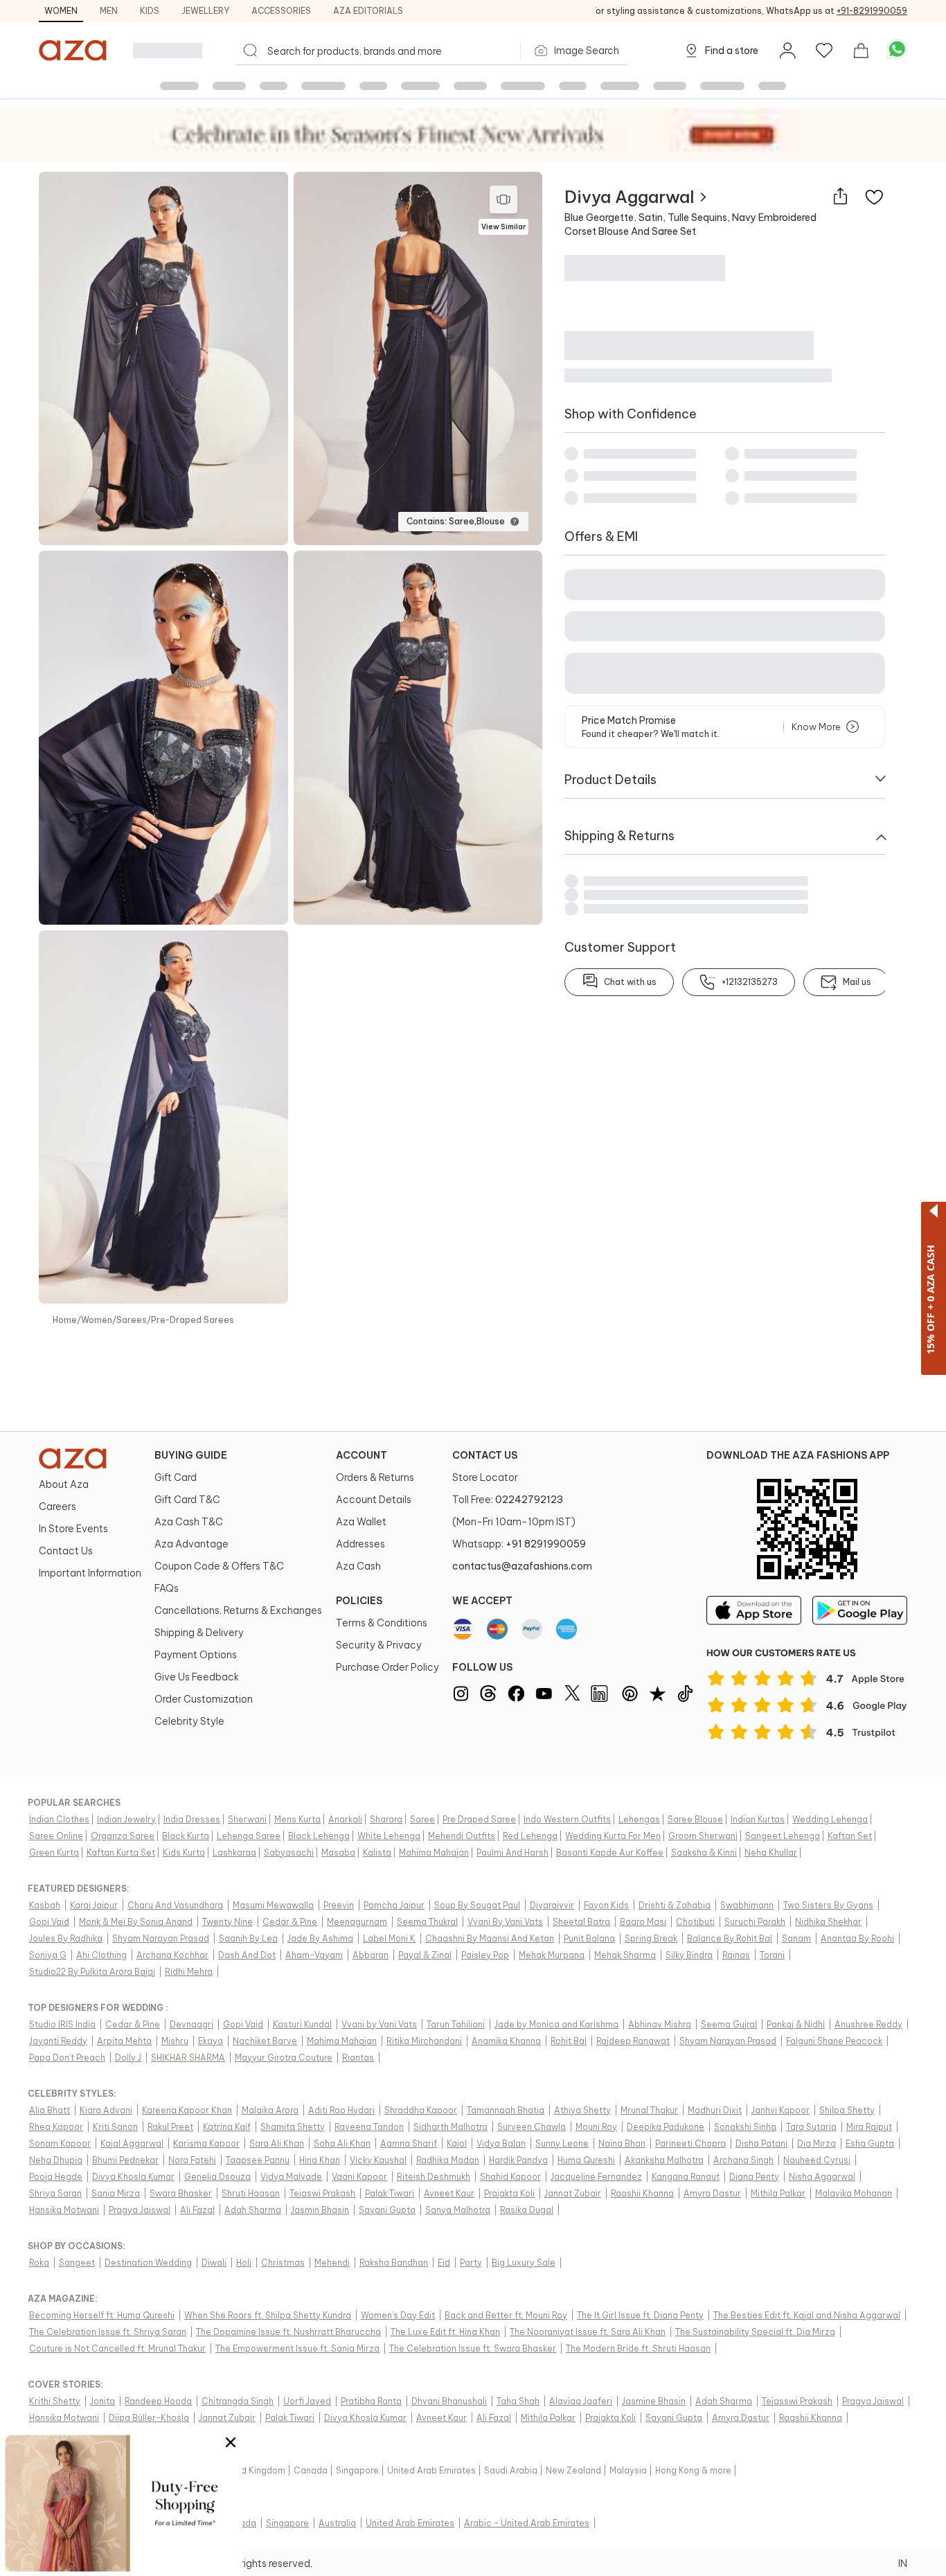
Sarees (132, 1320)
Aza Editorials (368, 11)
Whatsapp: (519, 1544)
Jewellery (205, 11)
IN (903, 2564)
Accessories (281, 11)
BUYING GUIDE (191, 1455)
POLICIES (359, 1601)
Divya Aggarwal (630, 197)
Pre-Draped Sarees (193, 1320)
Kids (150, 11)
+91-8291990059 (872, 11)
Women (61, 11)
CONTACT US (485, 1455)
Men (109, 11)
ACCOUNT (362, 1455)
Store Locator (485, 1477)
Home (65, 1320)
